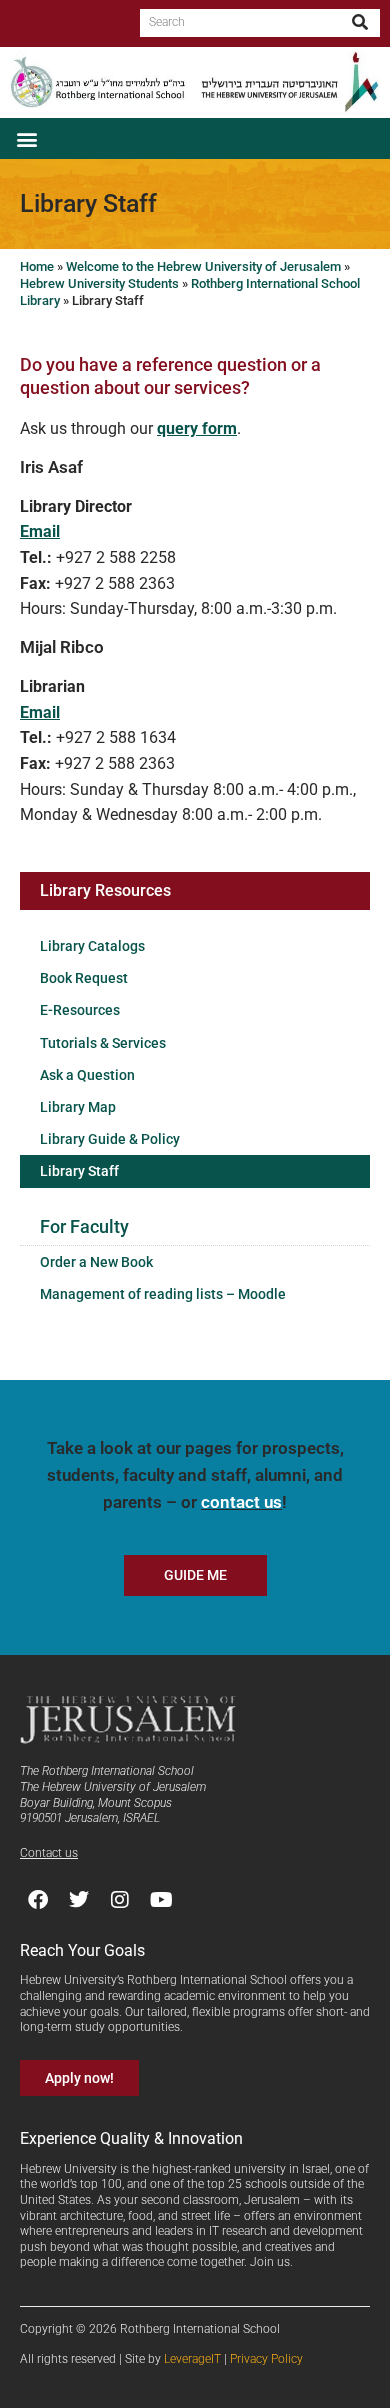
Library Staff (79, 1171)
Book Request (84, 978)
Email (40, 531)
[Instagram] (120, 1900)
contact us (241, 1502)
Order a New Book (96, 1262)
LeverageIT (192, 2359)
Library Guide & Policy (110, 1139)
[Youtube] (161, 1900)
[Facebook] (38, 1900)
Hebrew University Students (99, 283)
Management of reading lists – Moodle (163, 1294)
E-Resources (80, 1010)
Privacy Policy (266, 2359)
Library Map (78, 1107)
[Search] (360, 23)
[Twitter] (79, 1900)
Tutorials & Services (103, 1043)
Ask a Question (87, 1075)
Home (37, 266)
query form (197, 428)
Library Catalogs (92, 946)
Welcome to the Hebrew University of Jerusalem (203, 266)
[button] (26, 138)
